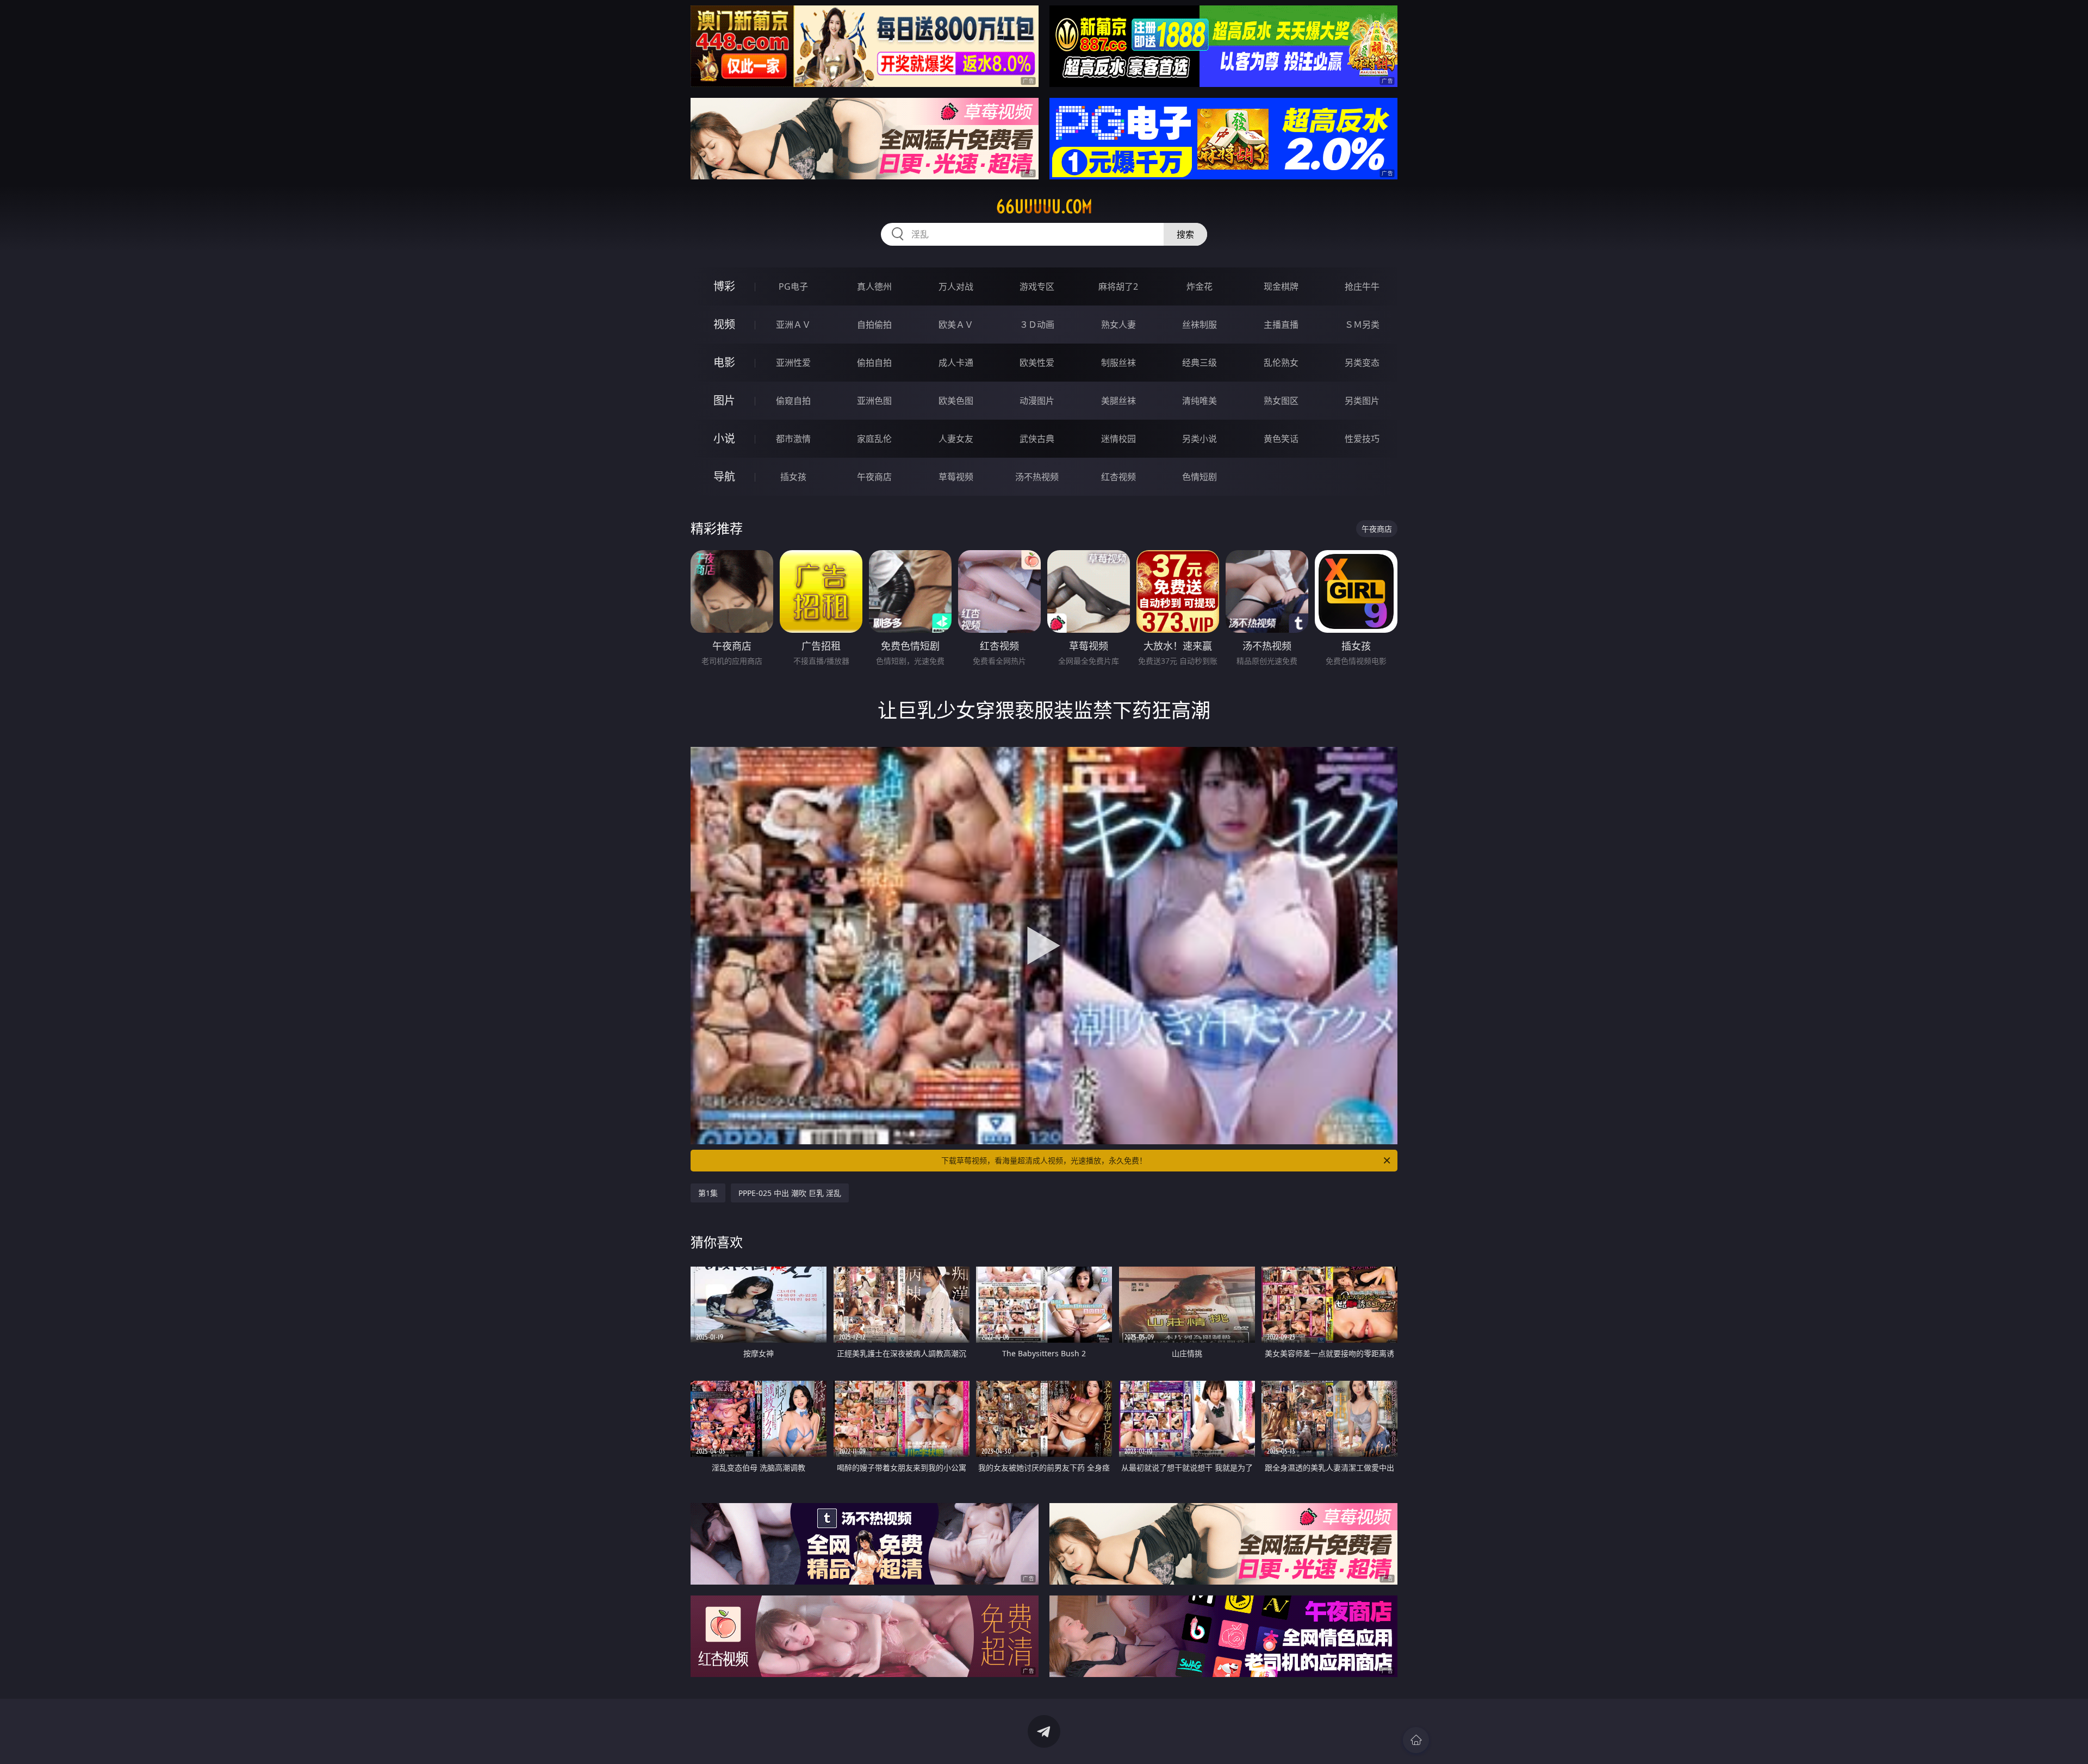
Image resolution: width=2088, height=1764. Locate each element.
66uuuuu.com (1044, 207)
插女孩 (793, 477)
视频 (724, 324)
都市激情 (793, 439)
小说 (724, 438)
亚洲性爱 (793, 363)
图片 (724, 400)
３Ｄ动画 (1037, 325)
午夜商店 (874, 477)
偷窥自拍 (793, 401)
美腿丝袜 (1118, 401)
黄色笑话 (1281, 439)
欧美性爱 (1037, 363)
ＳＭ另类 (1362, 325)
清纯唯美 (1200, 401)
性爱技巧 (1362, 439)
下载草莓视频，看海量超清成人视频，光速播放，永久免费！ (1044, 1160)
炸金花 (1200, 286)
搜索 (1185, 234)
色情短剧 (1200, 477)
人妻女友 (956, 439)
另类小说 (1200, 439)
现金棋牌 (1281, 286)
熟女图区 (1281, 401)
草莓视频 (956, 477)
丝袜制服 (1200, 325)
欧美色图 (956, 401)
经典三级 (1200, 363)
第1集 (708, 1193)
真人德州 (874, 286)
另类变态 (1362, 363)
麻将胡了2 (1118, 286)
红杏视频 (1118, 477)
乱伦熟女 (1281, 363)
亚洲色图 (874, 401)
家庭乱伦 (874, 439)
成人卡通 (956, 363)
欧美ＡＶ (956, 325)
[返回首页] (1416, 1740)
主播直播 (1281, 325)
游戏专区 (1037, 286)
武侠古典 (1037, 439)
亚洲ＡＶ (793, 325)
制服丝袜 (1118, 363)
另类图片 (1362, 401)
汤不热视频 (1037, 477)
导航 (724, 476)
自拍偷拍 (874, 325)
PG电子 (793, 286)
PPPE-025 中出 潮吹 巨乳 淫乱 (790, 1193)
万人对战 (956, 286)
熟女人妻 (1118, 325)
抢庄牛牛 (1362, 286)
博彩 (724, 286)
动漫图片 (1037, 401)
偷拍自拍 (874, 363)
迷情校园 (1118, 439)
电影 (724, 362)
